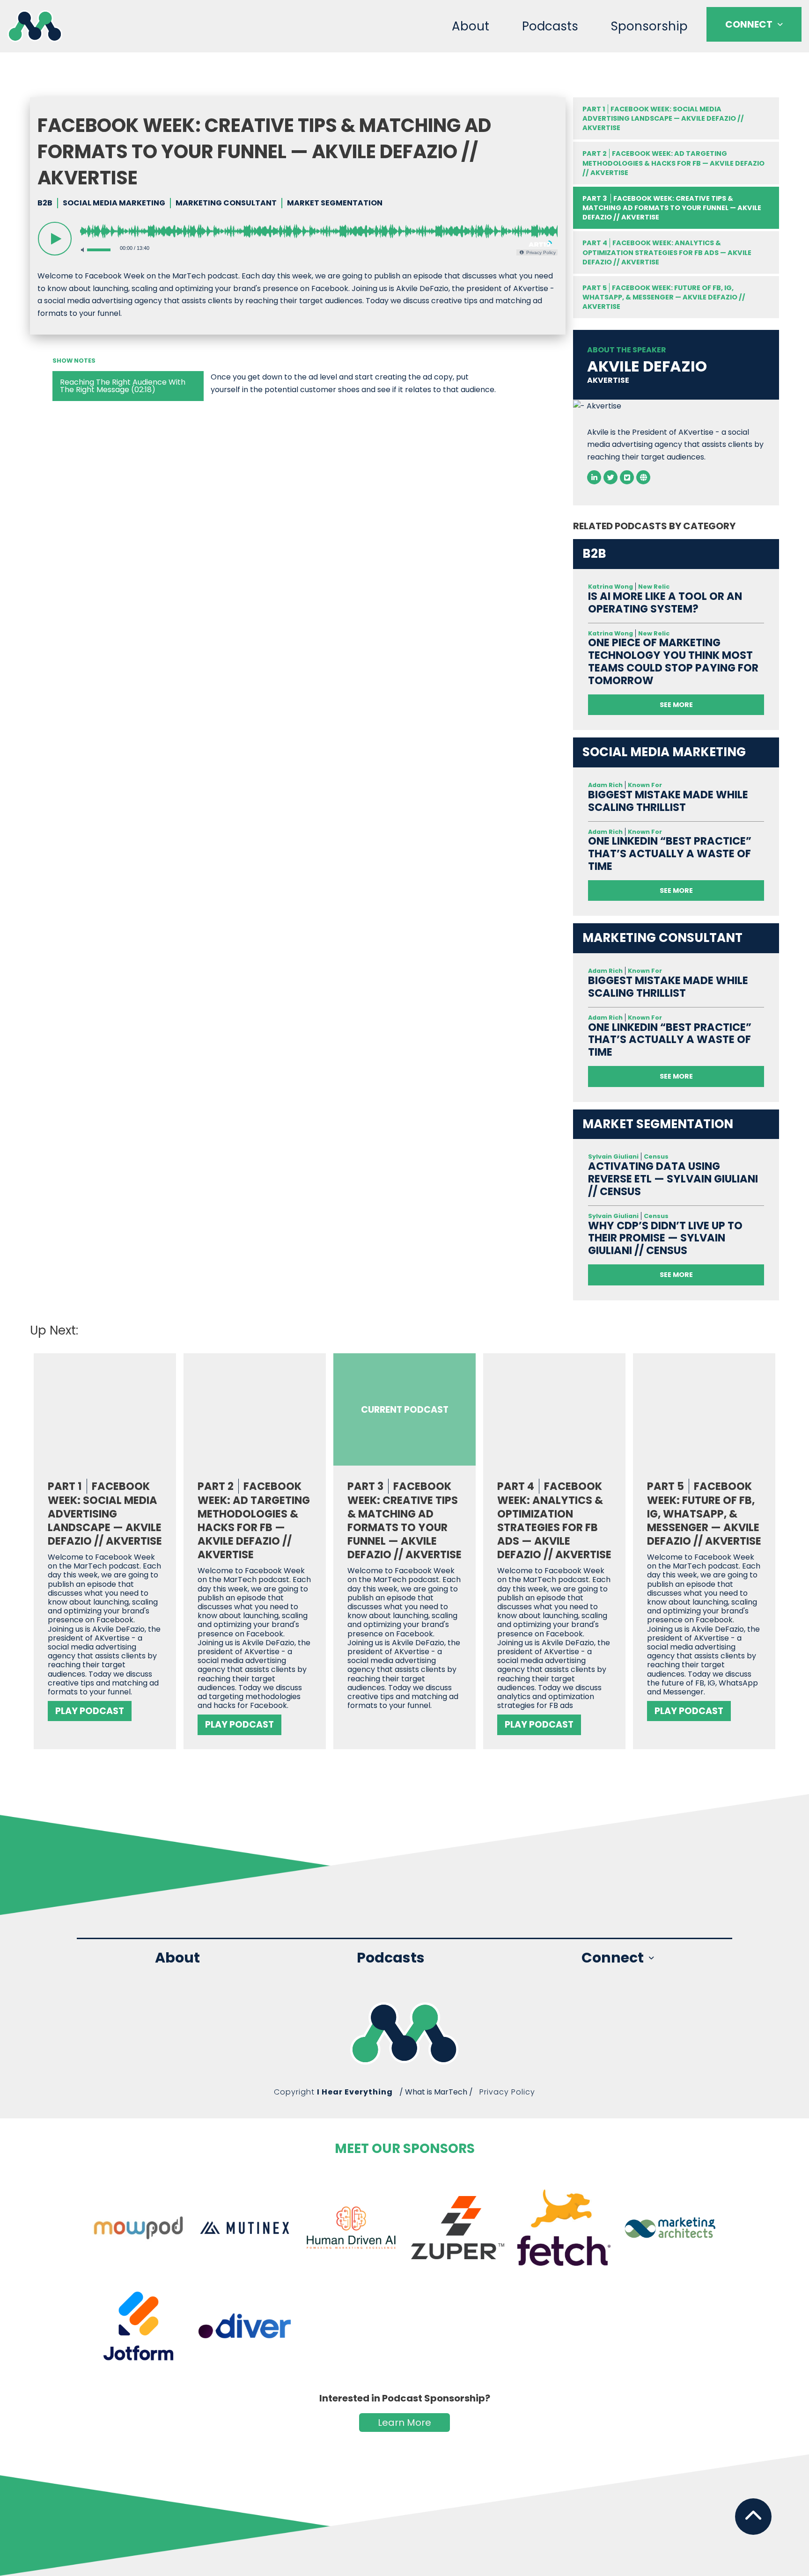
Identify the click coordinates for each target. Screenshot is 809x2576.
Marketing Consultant (226, 203)
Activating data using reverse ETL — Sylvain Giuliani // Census (673, 1179)
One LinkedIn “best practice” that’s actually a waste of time (670, 854)
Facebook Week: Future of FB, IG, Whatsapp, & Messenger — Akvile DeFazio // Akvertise (664, 297)
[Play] (55, 239)
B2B (45, 203)
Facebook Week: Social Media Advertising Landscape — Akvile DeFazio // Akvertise (663, 118)
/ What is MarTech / (436, 2092)
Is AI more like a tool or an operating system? (665, 603)
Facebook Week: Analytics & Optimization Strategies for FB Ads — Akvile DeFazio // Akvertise (667, 252)
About (471, 26)
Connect (749, 24)
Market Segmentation (335, 203)
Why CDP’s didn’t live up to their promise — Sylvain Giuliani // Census (665, 1238)
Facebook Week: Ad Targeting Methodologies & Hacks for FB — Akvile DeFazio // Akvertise (673, 163)
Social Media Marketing (114, 203)
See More (676, 705)
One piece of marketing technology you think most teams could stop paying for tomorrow (673, 662)
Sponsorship (649, 26)
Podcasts (550, 26)
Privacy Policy (507, 2092)
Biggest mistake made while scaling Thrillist (668, 801)
